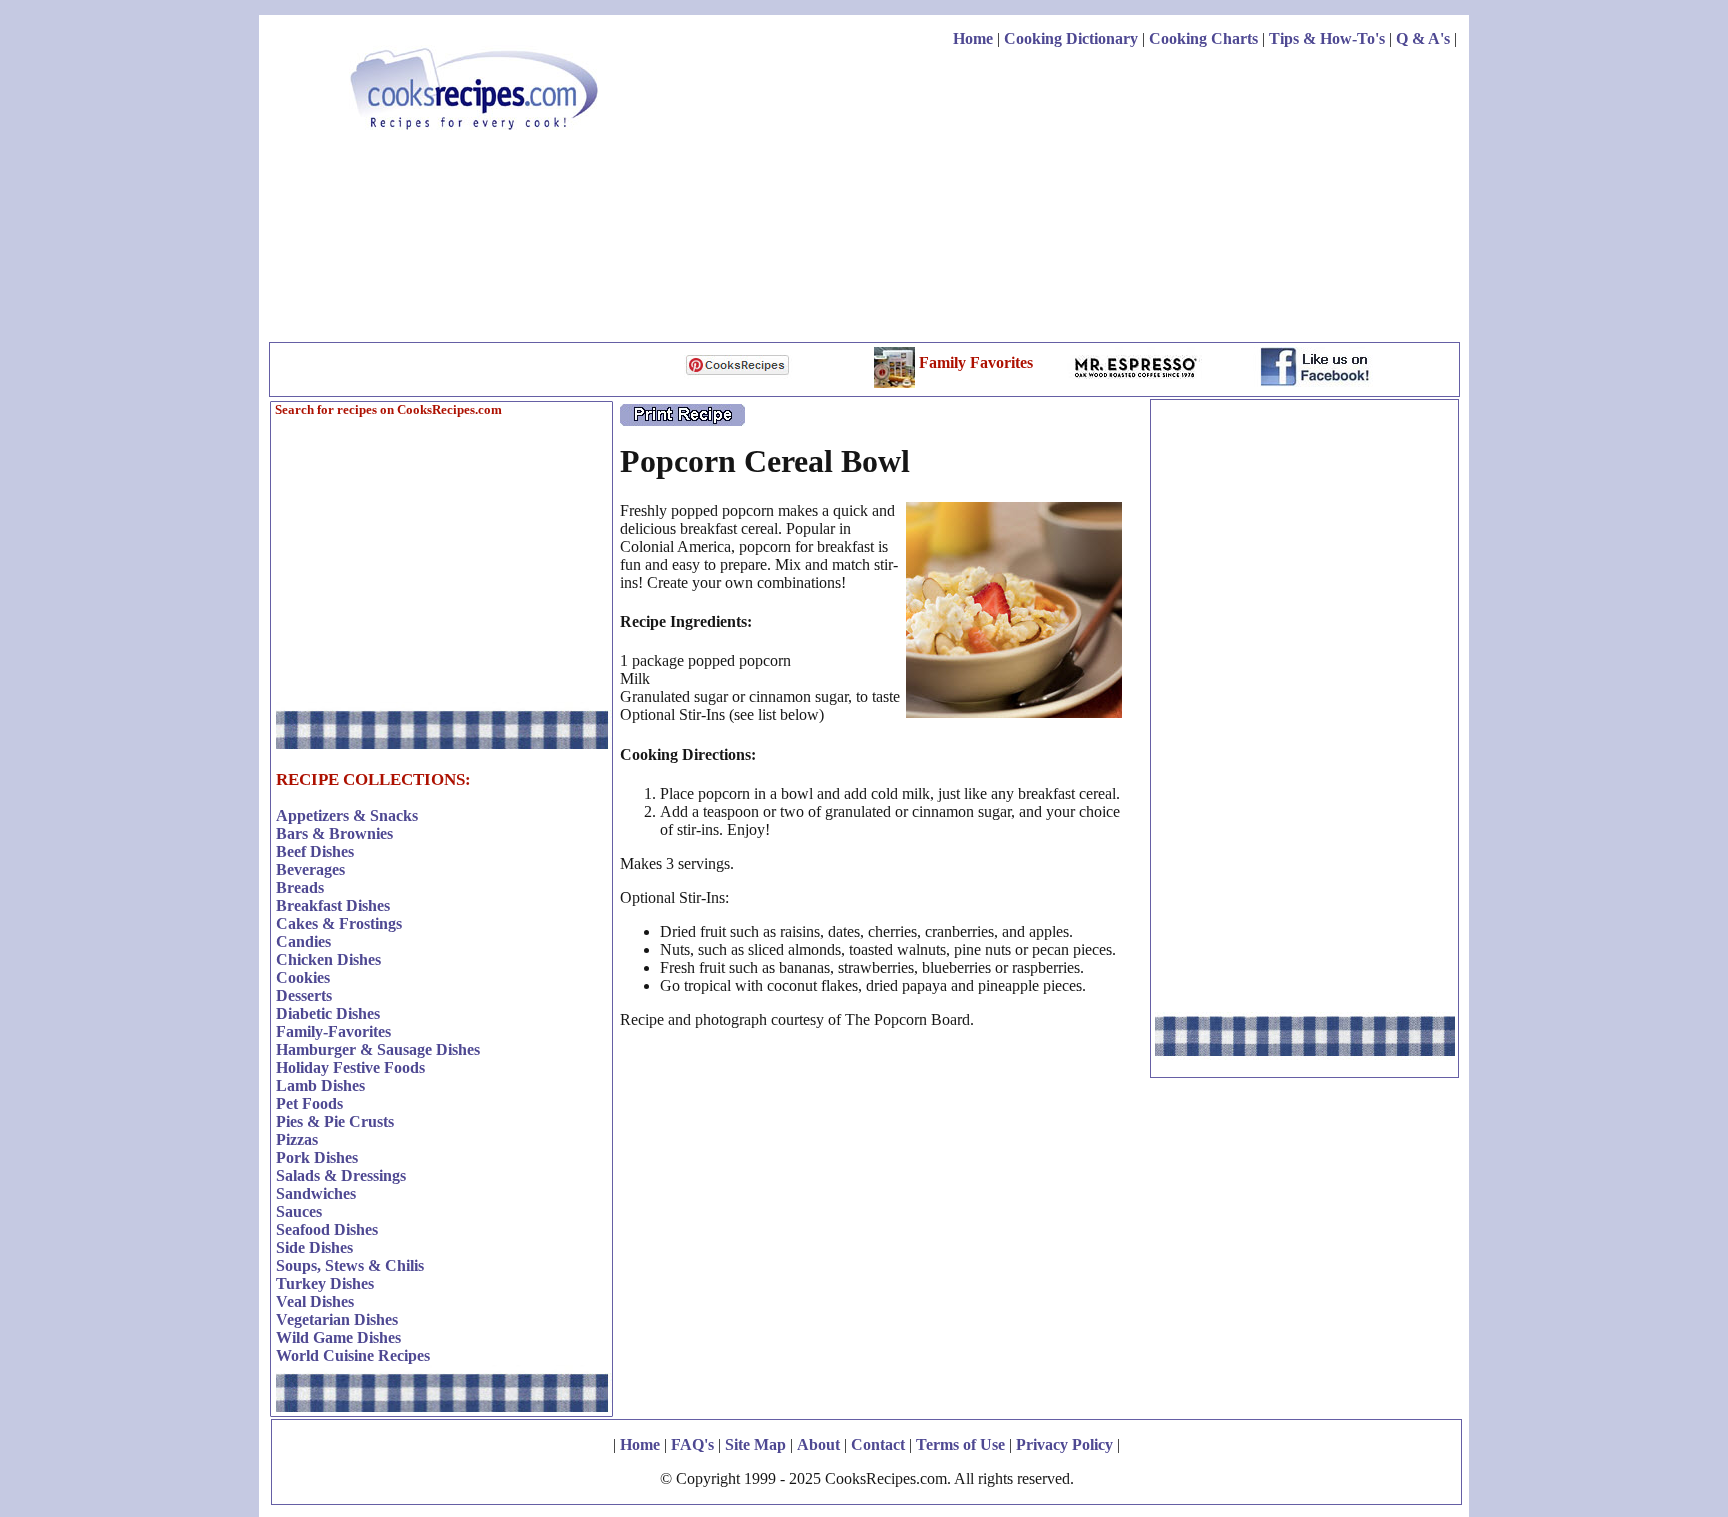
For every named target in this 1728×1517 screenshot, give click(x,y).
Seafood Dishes (327, 1229)
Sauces (299, 1211)
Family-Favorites (333, 1031)
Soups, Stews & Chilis (350, 1265)
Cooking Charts (1203, 38)
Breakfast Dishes (333, 905)
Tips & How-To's (1327, 38)
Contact (878, 1444)
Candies (303, 941)
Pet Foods (309, 1103)
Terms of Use (960, 1444)
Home (973, 38)
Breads (300, 887)
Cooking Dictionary (1071, 38)
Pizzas (297, 1139)
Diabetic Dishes (328, 1013)
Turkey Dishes (325, 1283)
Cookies (303, 977)
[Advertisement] (1093, 198)
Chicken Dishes (328, 959)
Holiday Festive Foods (350, 1067)
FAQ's (692, 1444)
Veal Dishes (315, 1301)
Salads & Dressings (341, 1175)
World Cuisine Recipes (353, 1355)
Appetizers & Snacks (347, 815)
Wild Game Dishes (338, 1337)
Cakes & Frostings (339, 923)
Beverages (310, 869)
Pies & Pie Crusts (335, 1121)
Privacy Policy (1064, 1444)
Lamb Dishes (320, 1085)
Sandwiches (316, 1193)
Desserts (304, 995)
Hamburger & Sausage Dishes (378, 1049)
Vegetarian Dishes (337, 1319)
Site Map (755, 1444)
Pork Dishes (317, 1157)
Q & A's (1423, 38)
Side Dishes (314, 1247)
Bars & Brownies (334, 833)
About (818, 1444)
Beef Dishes (315, 851)
